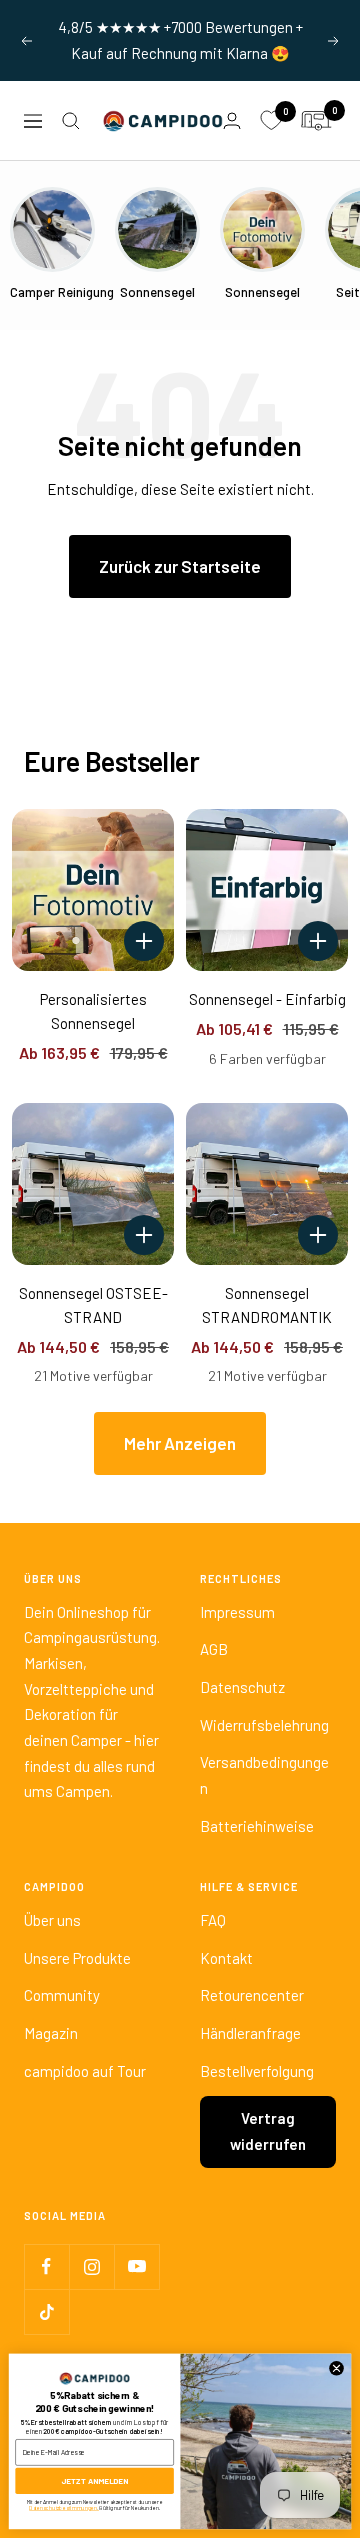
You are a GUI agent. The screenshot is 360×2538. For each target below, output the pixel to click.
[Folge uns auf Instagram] (91, 2266)
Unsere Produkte (77, 1958)
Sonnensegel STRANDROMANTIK (267, 1305)
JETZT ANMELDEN (94, 2481)
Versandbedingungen (264, 1775)
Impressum (237, 1612)
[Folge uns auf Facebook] (46, 2266)
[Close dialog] (336, 2368)
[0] (271, 121)
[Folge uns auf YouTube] (136, 2266)
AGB (214, 1649)
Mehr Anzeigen (180, 1443)
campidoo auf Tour (85, 2071)
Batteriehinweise (257, 1826)
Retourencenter (252, 1995)
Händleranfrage (250, 2033)
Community (62, 1995)
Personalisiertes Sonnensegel (93, 1011)
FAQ (213, 1920)
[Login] (232, 120)
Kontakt (226, 1958)
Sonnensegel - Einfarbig (267, 999)
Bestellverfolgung (257, 2071)
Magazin (51, 2033)
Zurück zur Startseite (180, 566)
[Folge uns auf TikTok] (46, 2311)
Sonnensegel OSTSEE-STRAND (93, 1305)
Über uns (52, 1920)
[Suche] (71, 121)
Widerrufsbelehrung (264, 1725)
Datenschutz (242, 1687)
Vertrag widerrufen (268, 2131)
